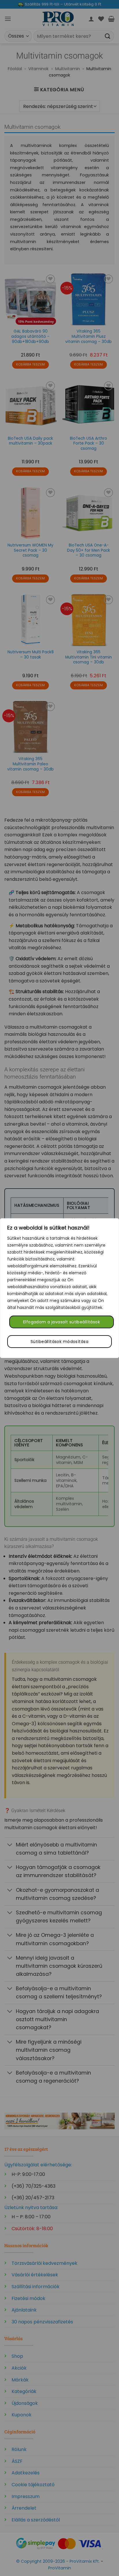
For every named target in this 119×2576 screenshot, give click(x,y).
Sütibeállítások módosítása (59, 1342)
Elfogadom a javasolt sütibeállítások (62, 1322)
